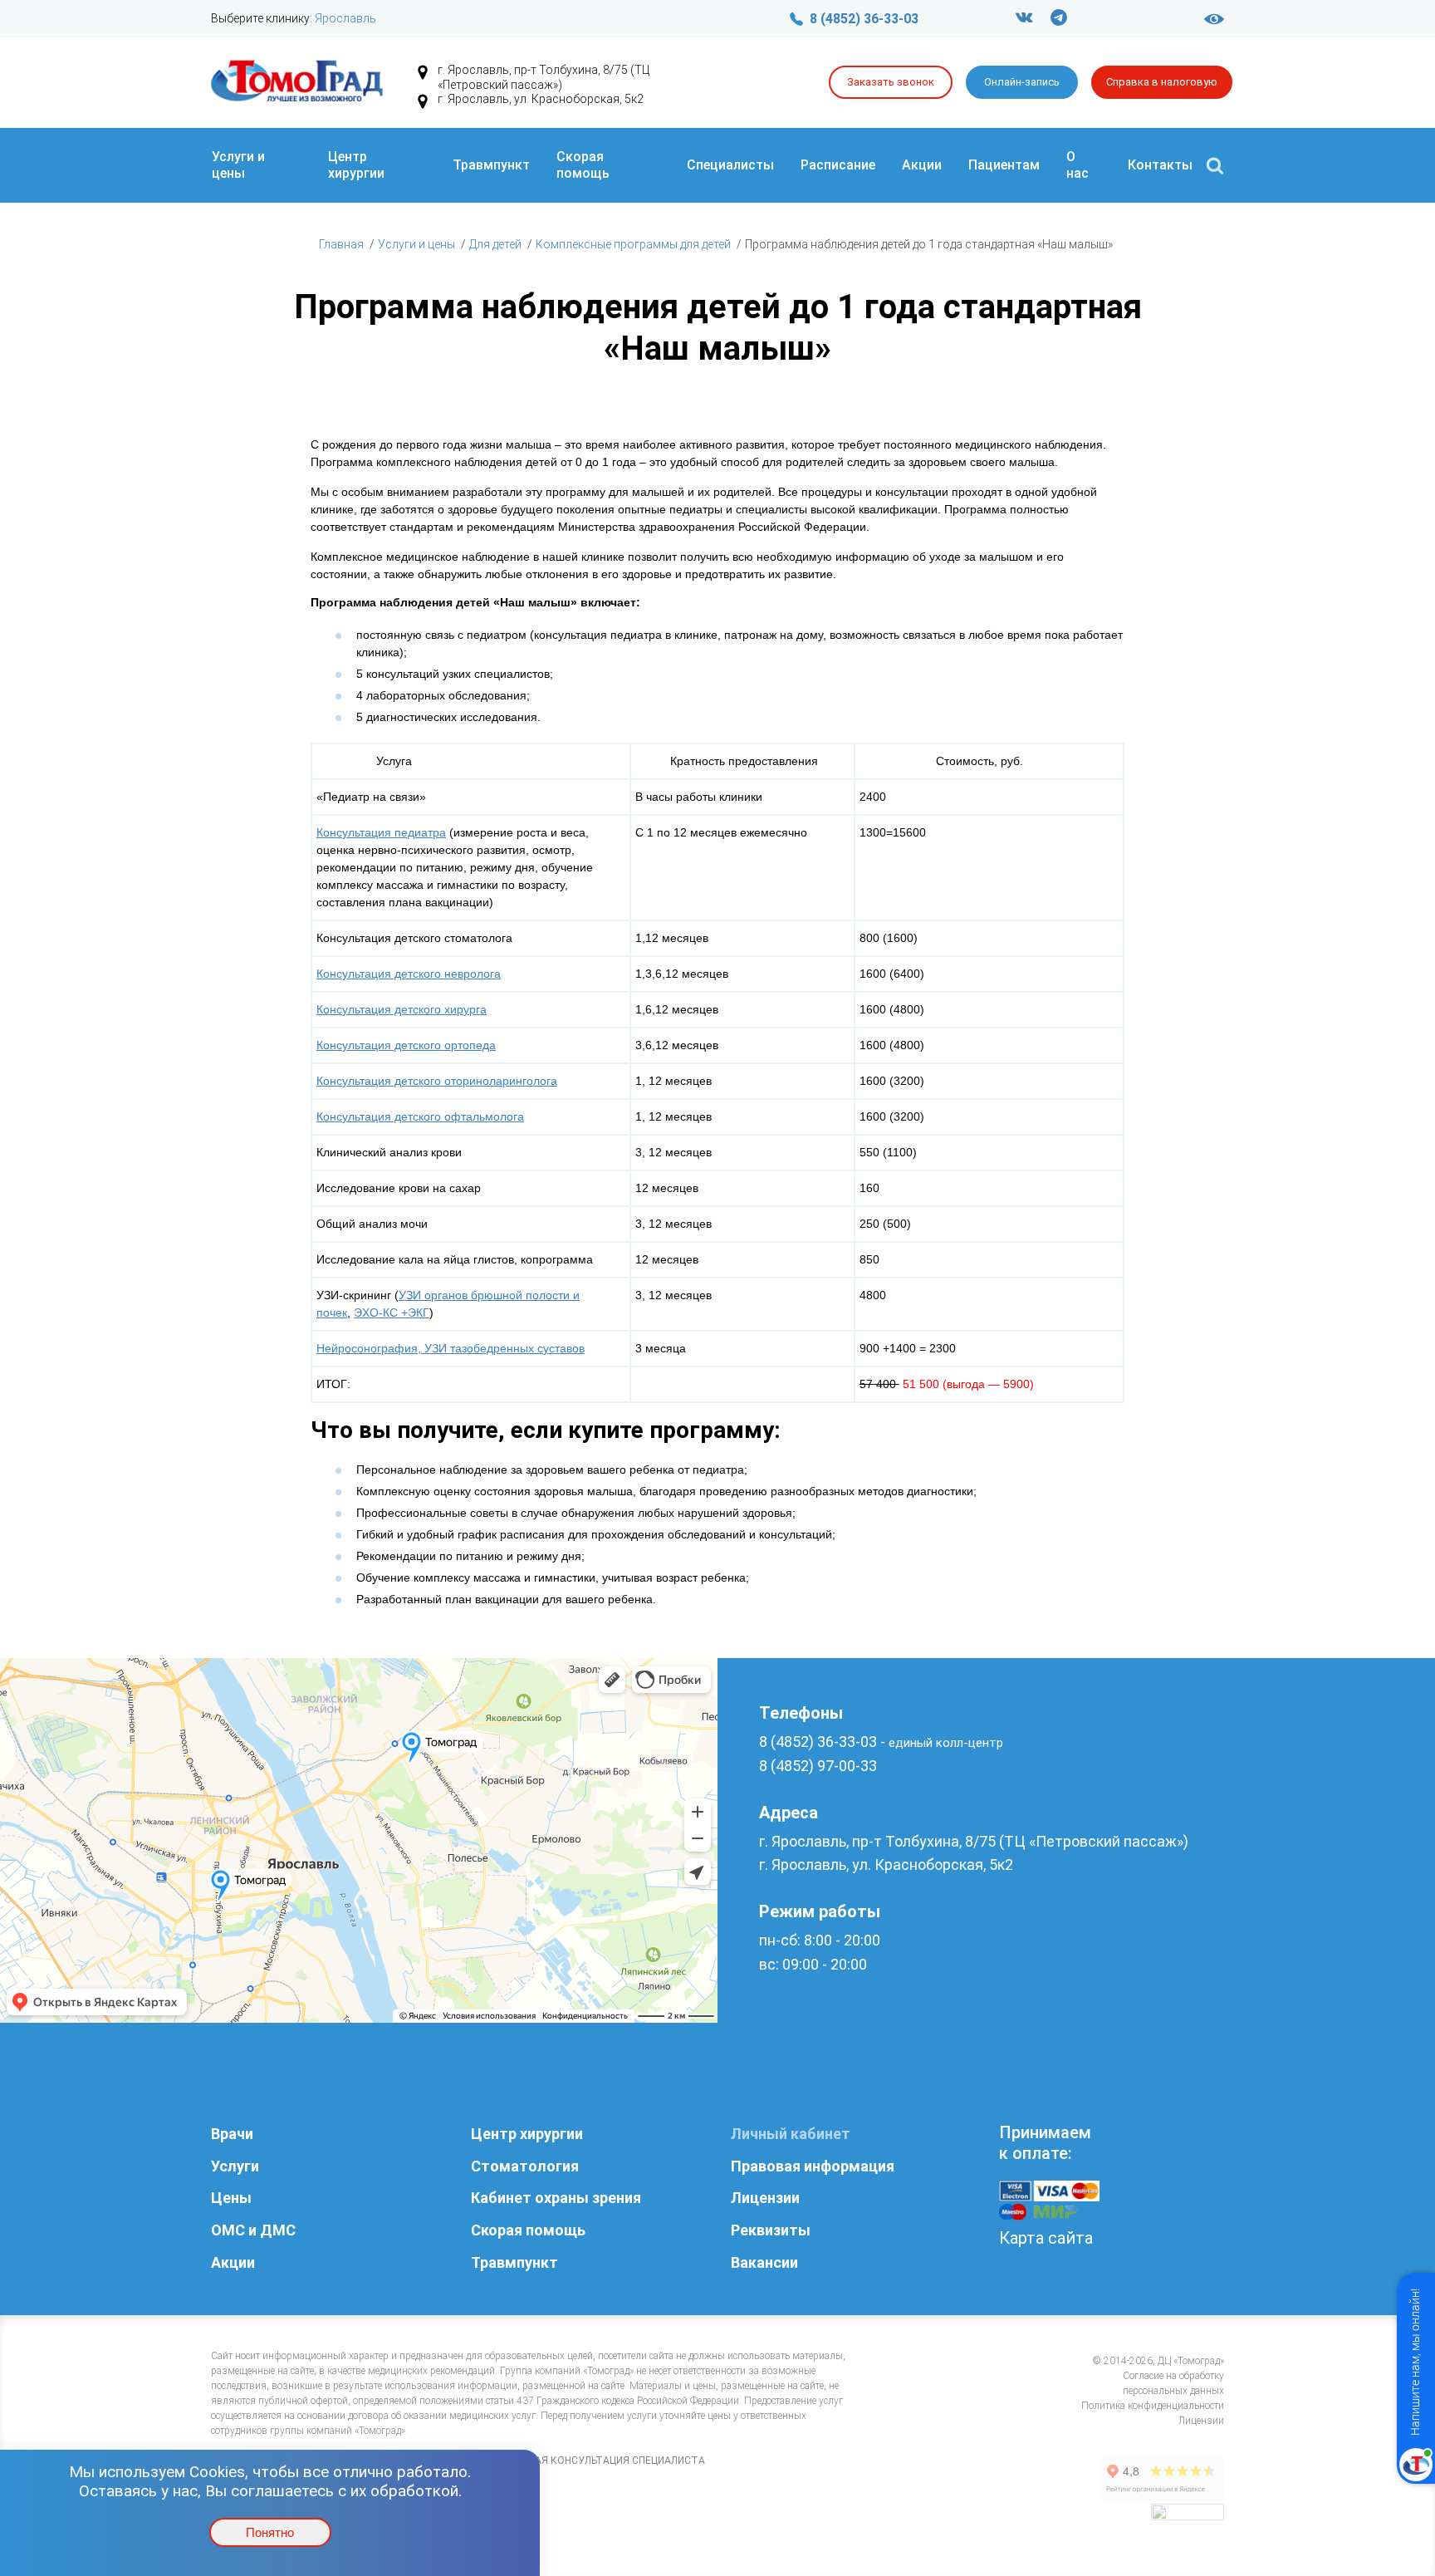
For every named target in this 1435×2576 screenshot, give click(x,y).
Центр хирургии (356, 165)
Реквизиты (771, 2230)
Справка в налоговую (1162, 82)
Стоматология (525, 2166)
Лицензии (765, 2198)
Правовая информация (813, 2166)
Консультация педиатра (381, 832)
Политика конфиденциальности (1153, 2406)
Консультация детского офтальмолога (420, 1116)
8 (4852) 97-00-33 (818, 1766)
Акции (922, 165)
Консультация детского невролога (409, 974)
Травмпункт (491, 165)
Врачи (232, 2134)
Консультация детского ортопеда (406, 1045)
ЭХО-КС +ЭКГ (392, 1313)
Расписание (838, 165)
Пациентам (1004, 165)
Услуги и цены (238, 165)
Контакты (1160, 165)
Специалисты (730, 165)
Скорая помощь (583, 165)
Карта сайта (1046, 2238)
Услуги (235, 2166)
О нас (1077, 165)
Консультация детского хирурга (402, 1009)
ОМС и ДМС (253, 2230)
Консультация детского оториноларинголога (437, 1081)
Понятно (270, 2532)
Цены (231, 2198)
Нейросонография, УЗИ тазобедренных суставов (451, 1348)
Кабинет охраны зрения (556, 2198)
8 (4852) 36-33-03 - (881, 1742)
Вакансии (764, 2262)
